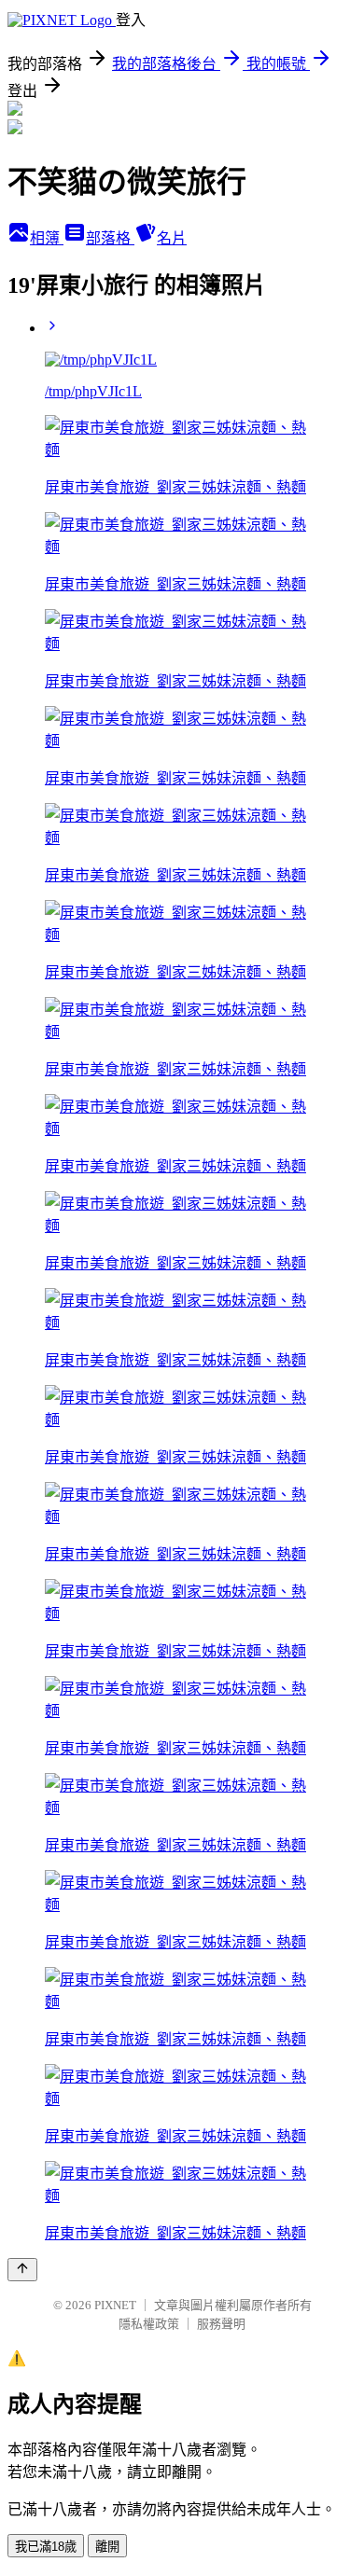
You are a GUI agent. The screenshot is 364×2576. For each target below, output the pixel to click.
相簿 (47, 238)
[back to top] (22, 2270)
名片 (172, 238)
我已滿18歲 (46, 2547)
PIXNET (115, 2305)
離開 (107, 2547)
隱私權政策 (149, 2324)
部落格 (110, 238)
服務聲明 (221, 2324)
